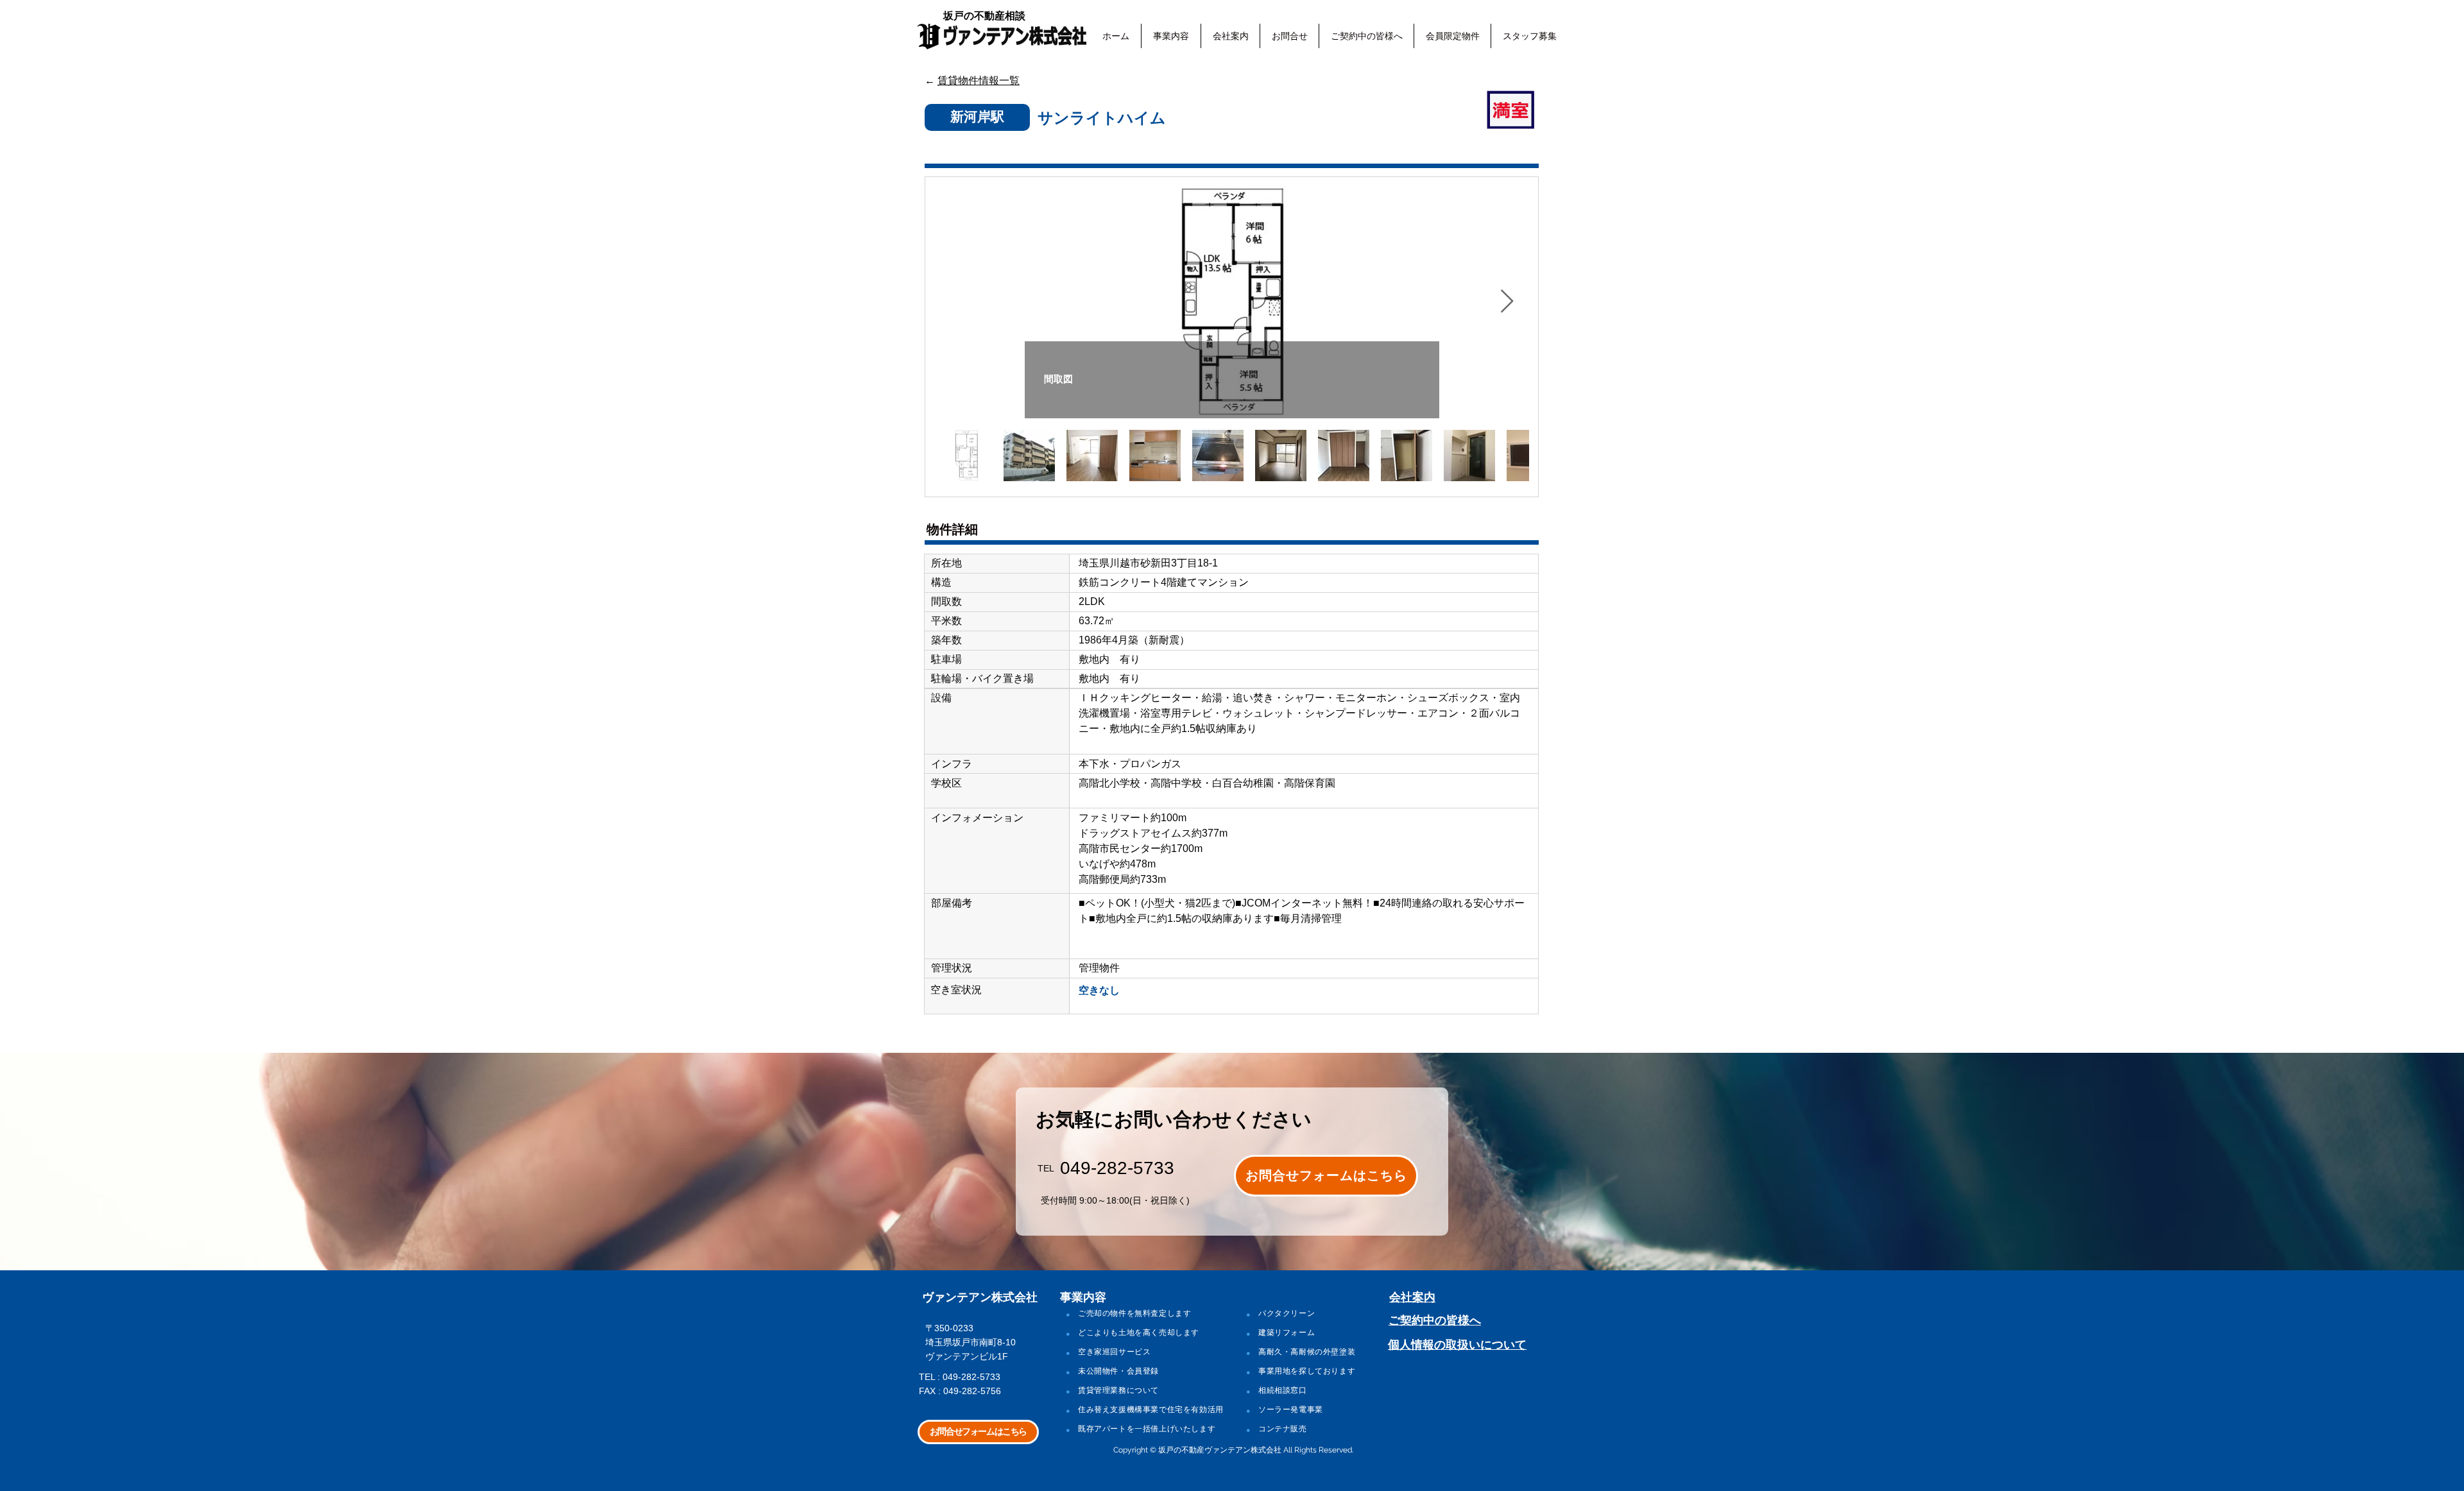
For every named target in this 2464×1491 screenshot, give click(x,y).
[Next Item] (1507, 302)
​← (972, 81)
